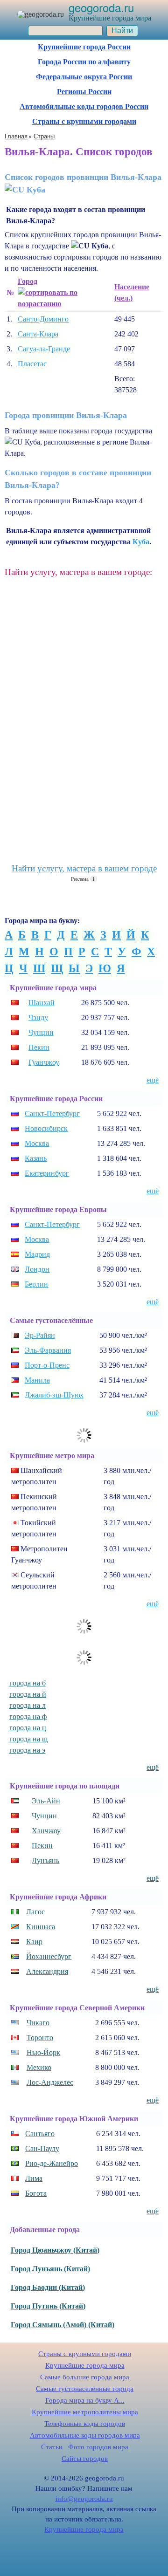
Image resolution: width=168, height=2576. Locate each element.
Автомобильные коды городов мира (85, 2435)
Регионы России (84, 92)
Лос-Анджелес (50, 2082)
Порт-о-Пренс (47, 1365)
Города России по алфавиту (84, 62)
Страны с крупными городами (84, 121)
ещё (153, 1080)
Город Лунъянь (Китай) (50, 2269)
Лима (34, 2178)
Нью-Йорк (43, 2052)
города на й (28, 1694)
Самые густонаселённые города (85, 2389)
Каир (34, 1942)
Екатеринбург (47, 1173)
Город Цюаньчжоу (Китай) (55, 2250)
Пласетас (32, 364)
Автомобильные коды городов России (84, 106)
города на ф (28, 1716)
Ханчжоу (46, 1831)
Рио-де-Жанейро (52, 2163)
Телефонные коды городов (85, 2424)
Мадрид (37, 1254)
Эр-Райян (40, 1335)
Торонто (40, 2038)
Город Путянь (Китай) (48, 2306)
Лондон (37, 1269)
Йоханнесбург (49, 1956)
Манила (37, 1380)
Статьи (52, 2447)
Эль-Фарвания (48, 1350)
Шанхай (42, 1003)
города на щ (28, 1739)
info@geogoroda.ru (84, 2499)
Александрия (47, 1971)
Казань (36, 1158)
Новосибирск (46, 1128)
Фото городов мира (98, 2447)
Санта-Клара (38, 334)
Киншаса (41, 1927)
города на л (28, 1705)
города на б (28, 1683)
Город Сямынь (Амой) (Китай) (63, 2325)
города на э (27, 1750)
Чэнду (38, 1017)
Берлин (36, 1284)
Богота (36, 2193)
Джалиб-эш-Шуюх (54, 1395)
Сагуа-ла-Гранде (44, 349)
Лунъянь (45, 1860)
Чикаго (38, 2023)
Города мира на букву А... (85, 2400)
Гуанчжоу (44, 1062)
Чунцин (41, 1032)
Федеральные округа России (84, 77)
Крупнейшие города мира (85, 2365)
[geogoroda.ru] (41, 14)
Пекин (39, 1047)
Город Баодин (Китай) (48, 2287)
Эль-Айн (46, 1801)
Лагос (35, 1912)
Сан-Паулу (42, 2148)
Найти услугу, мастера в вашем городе (84, 868)
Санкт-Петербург (52, 1113)
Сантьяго (40, 2134)
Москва (37, 1143)
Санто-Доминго (43, 319)
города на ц (28, 1728)
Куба (141, 542)
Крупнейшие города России (84, 47)
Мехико (39, 2067)
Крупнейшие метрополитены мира (85, 2412)
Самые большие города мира (85, 2377)
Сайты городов (85, 2459)
